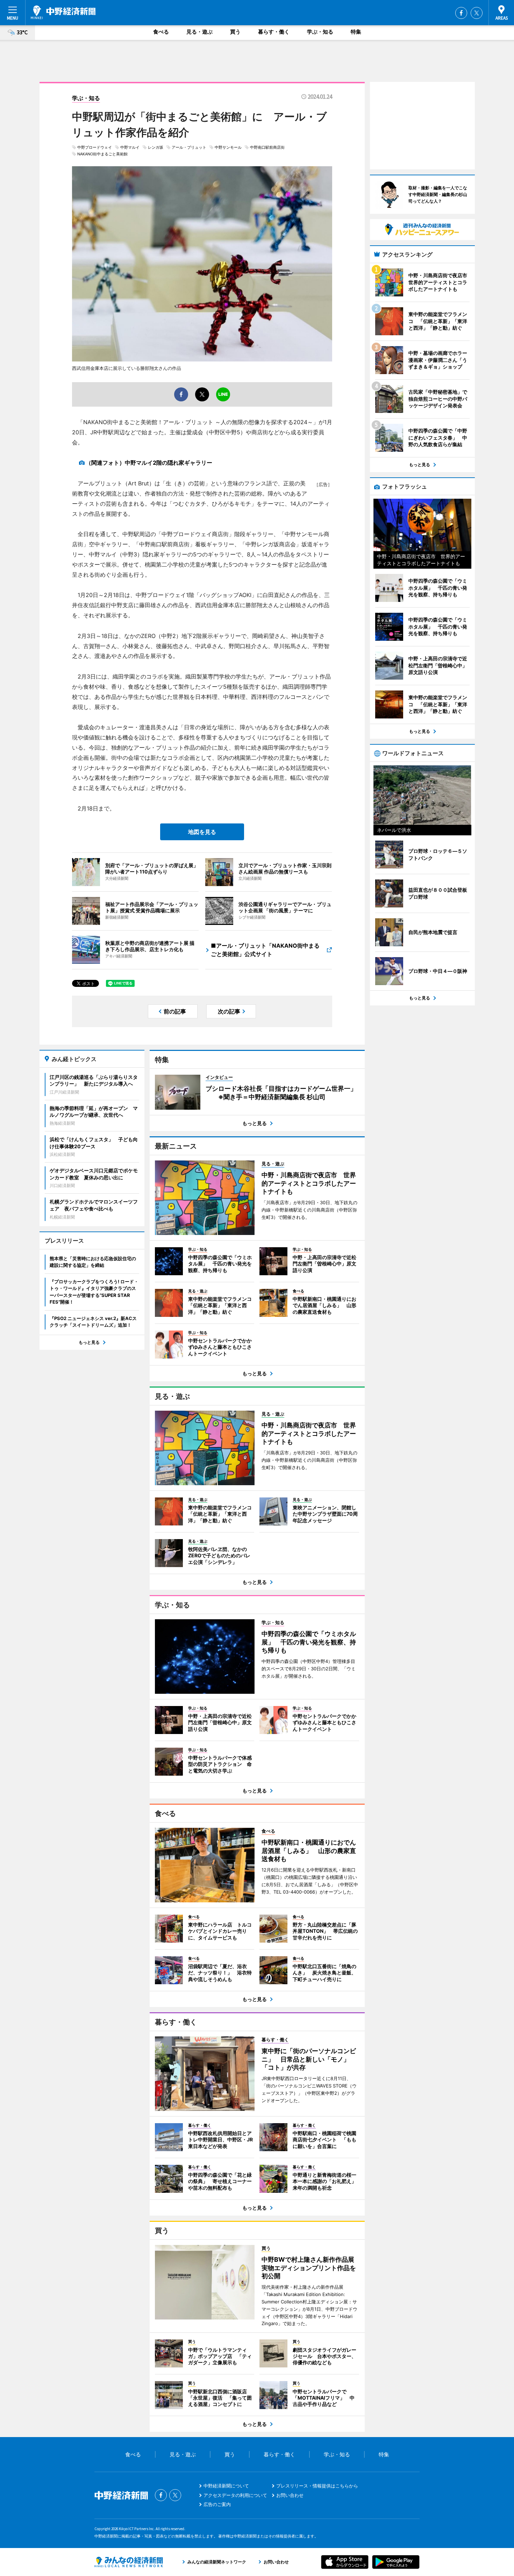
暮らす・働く (274, 32)
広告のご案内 (217, 2504)
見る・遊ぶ (199, 32)
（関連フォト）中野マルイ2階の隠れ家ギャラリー (149, 463)
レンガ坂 (156, 147)
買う (235, 32)
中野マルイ (130, 147)
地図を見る (202, 832)
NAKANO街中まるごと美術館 (102, 154)
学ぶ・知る (320, 32)
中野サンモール (228, 147)
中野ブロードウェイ (95, 147)
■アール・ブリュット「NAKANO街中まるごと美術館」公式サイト (265, 950)
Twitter (477, 13)
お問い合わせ (290, 2495)
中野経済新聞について (226, 2486)
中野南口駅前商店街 (267, 147)
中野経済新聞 (63, 12)
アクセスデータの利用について (235, 2495)
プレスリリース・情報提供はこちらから (317, 2486)
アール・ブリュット (189, 147)
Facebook (461, 13)
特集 (356, 32)
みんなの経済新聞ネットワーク (129, 2562)
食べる (161, 32)
